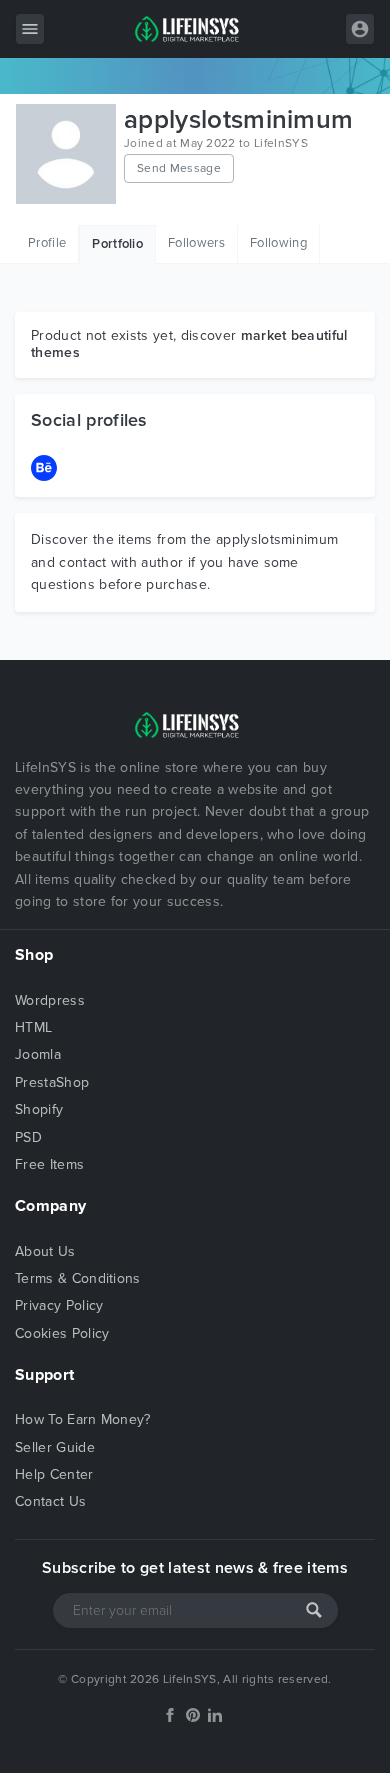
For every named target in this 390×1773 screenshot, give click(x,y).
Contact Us (50, 1501)
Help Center (54, 1474)
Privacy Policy (59, 1305)
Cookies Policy (62, 1333)
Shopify (39, 1109)
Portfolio (117, 244)
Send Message (179, 168)
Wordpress (50, 1000)
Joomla (38, 1054)
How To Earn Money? (83, 1419)
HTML (33, 1027)
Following (278, 243)
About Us (45, 1251)
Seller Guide (55, 1447)
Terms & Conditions (78, 1278)
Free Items (49, 1164)
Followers (196, 243)
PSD (28, 1137)
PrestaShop (52, 1082)
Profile (47, 243)
